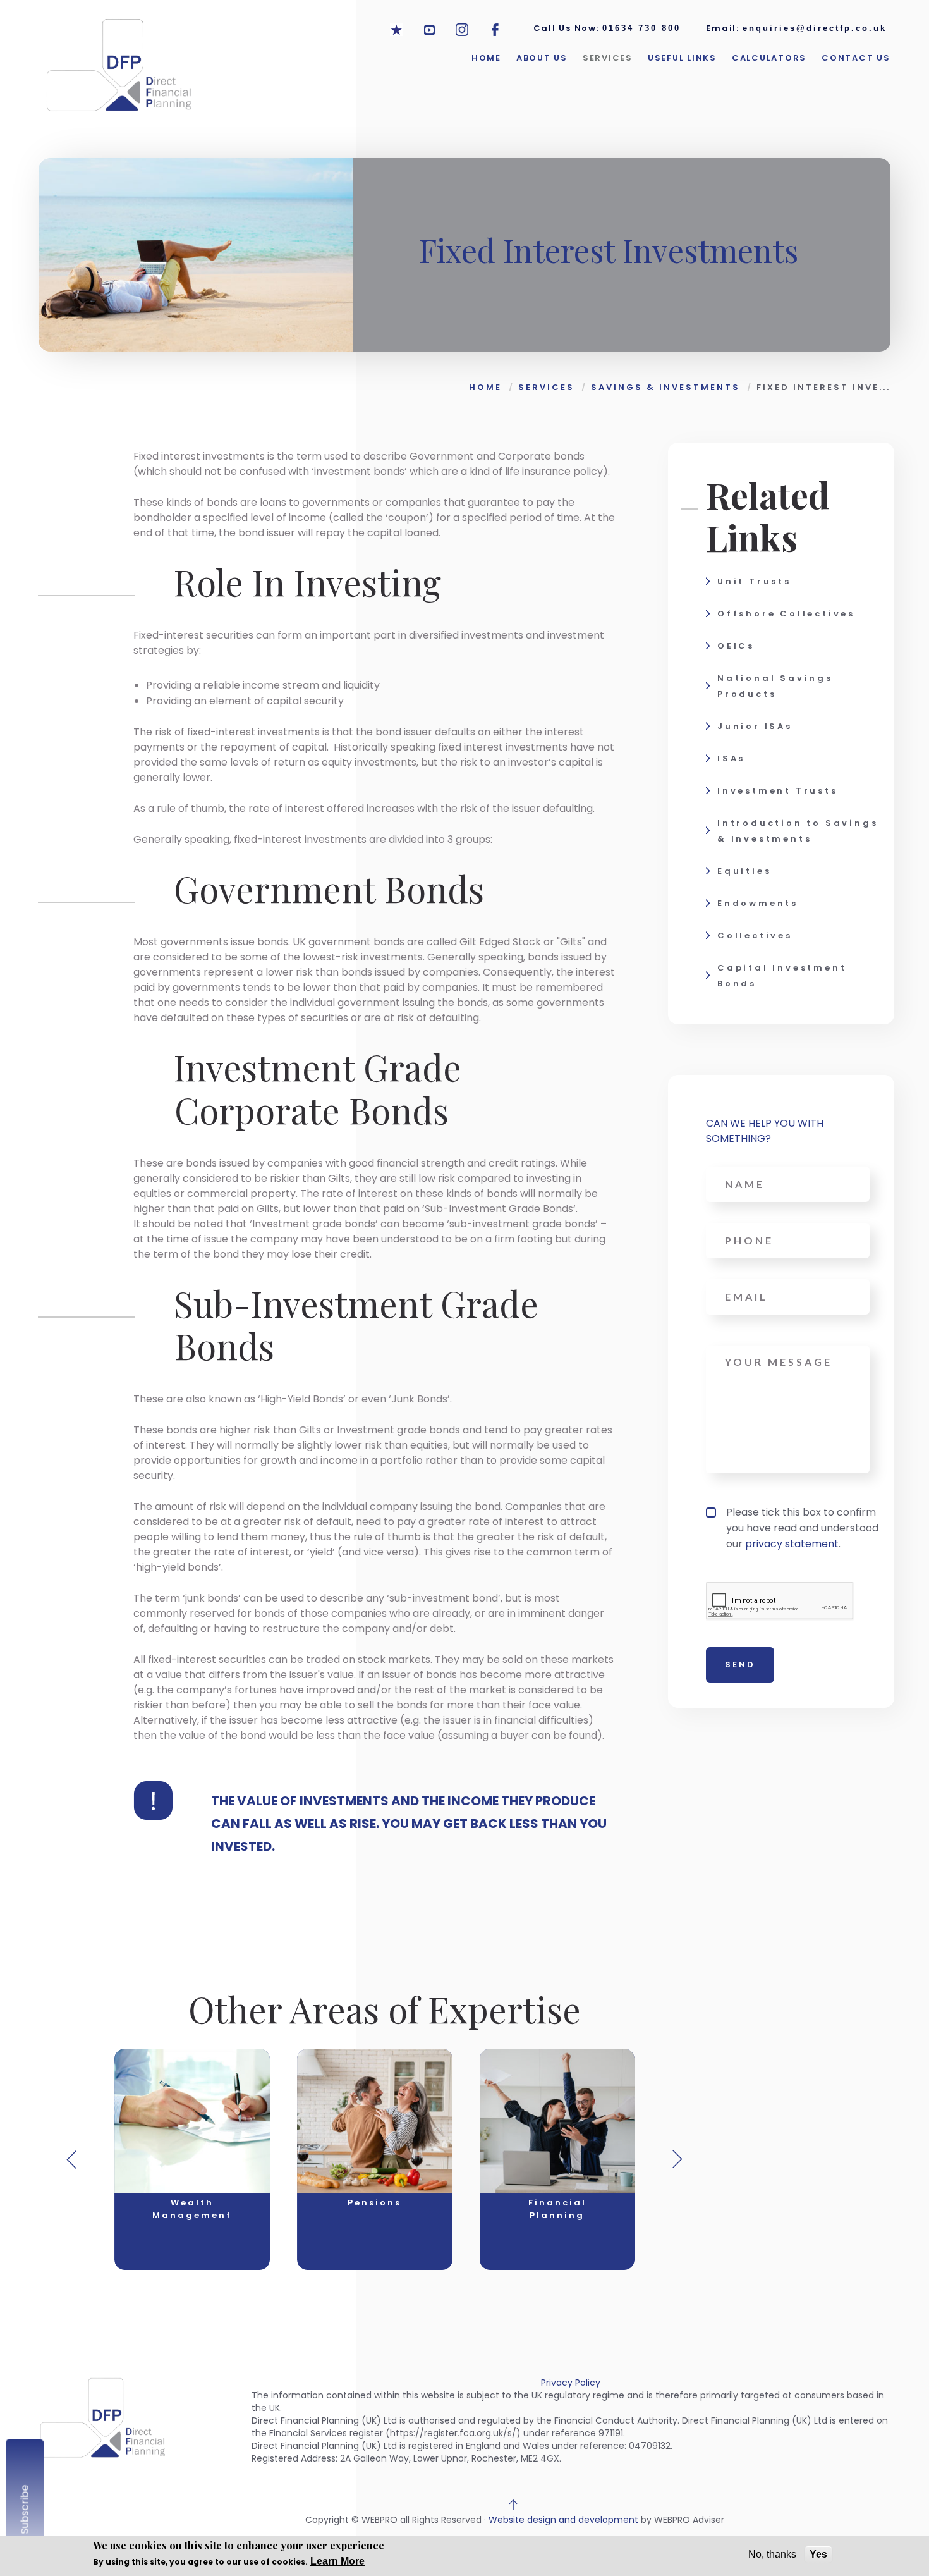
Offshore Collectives (786, 614)
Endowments (758, 903)
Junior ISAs (755, 726)
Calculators (769, 58)
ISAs (731, 758)
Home (486, 58)
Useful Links (682, 58)
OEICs (736, 646)
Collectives (755, 935)
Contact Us (856, 58)
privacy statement (792, 1544)
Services (608, 58)
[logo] (118, 71)
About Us (542, 58)
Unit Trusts (754, 581)
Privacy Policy (571, 2383)
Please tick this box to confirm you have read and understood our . (802, 1528)
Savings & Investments (665, 387)
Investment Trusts (778, 791)
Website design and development (563, 2520)
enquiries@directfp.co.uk (815, 28)
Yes (818, 2554)
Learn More (337, 2561)
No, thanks (772, 2554)
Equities (744, 871)
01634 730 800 (641, 28)
